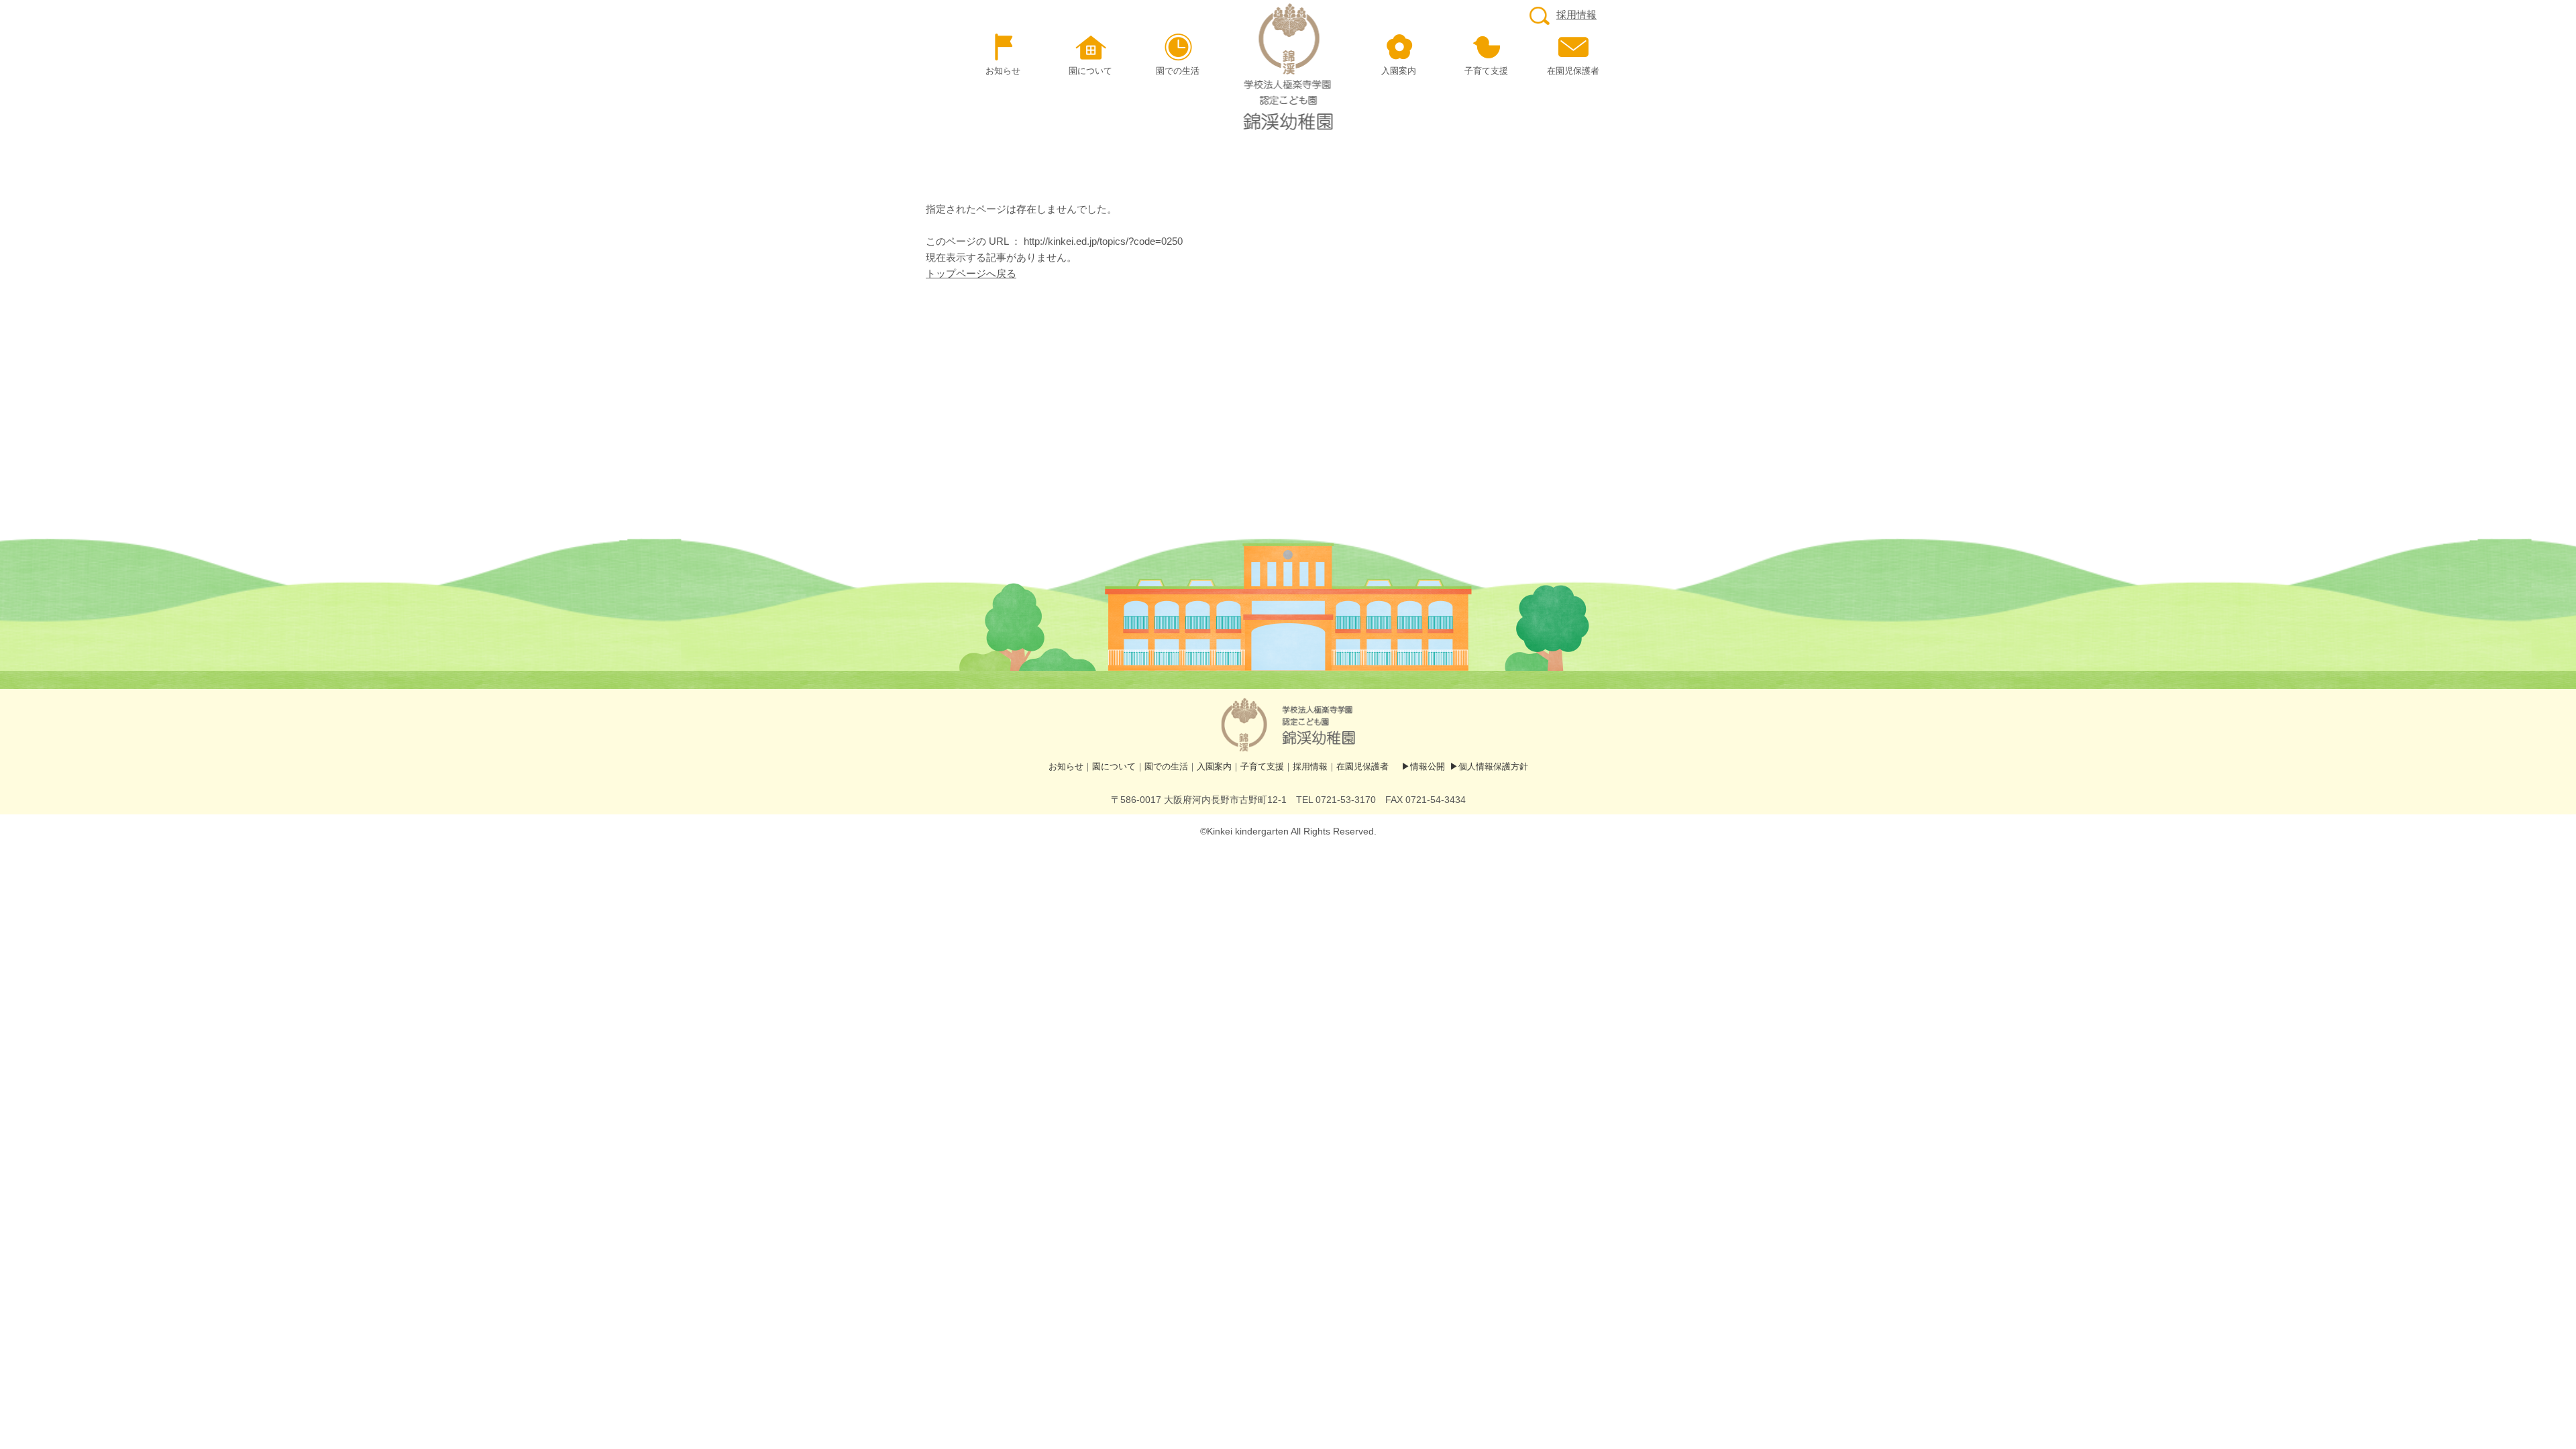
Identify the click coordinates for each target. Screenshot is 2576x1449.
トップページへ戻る (971, 273)
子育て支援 (1262, 766)
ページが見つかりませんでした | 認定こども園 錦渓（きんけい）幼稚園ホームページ (1288, 67)
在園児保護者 (1362, 766)
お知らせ (1066, 766)
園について (1114, 766)
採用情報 (1576, 14)
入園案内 (1214, 766)
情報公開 (1428, 766)
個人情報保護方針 (1493, 766)
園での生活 (1166, 766)
